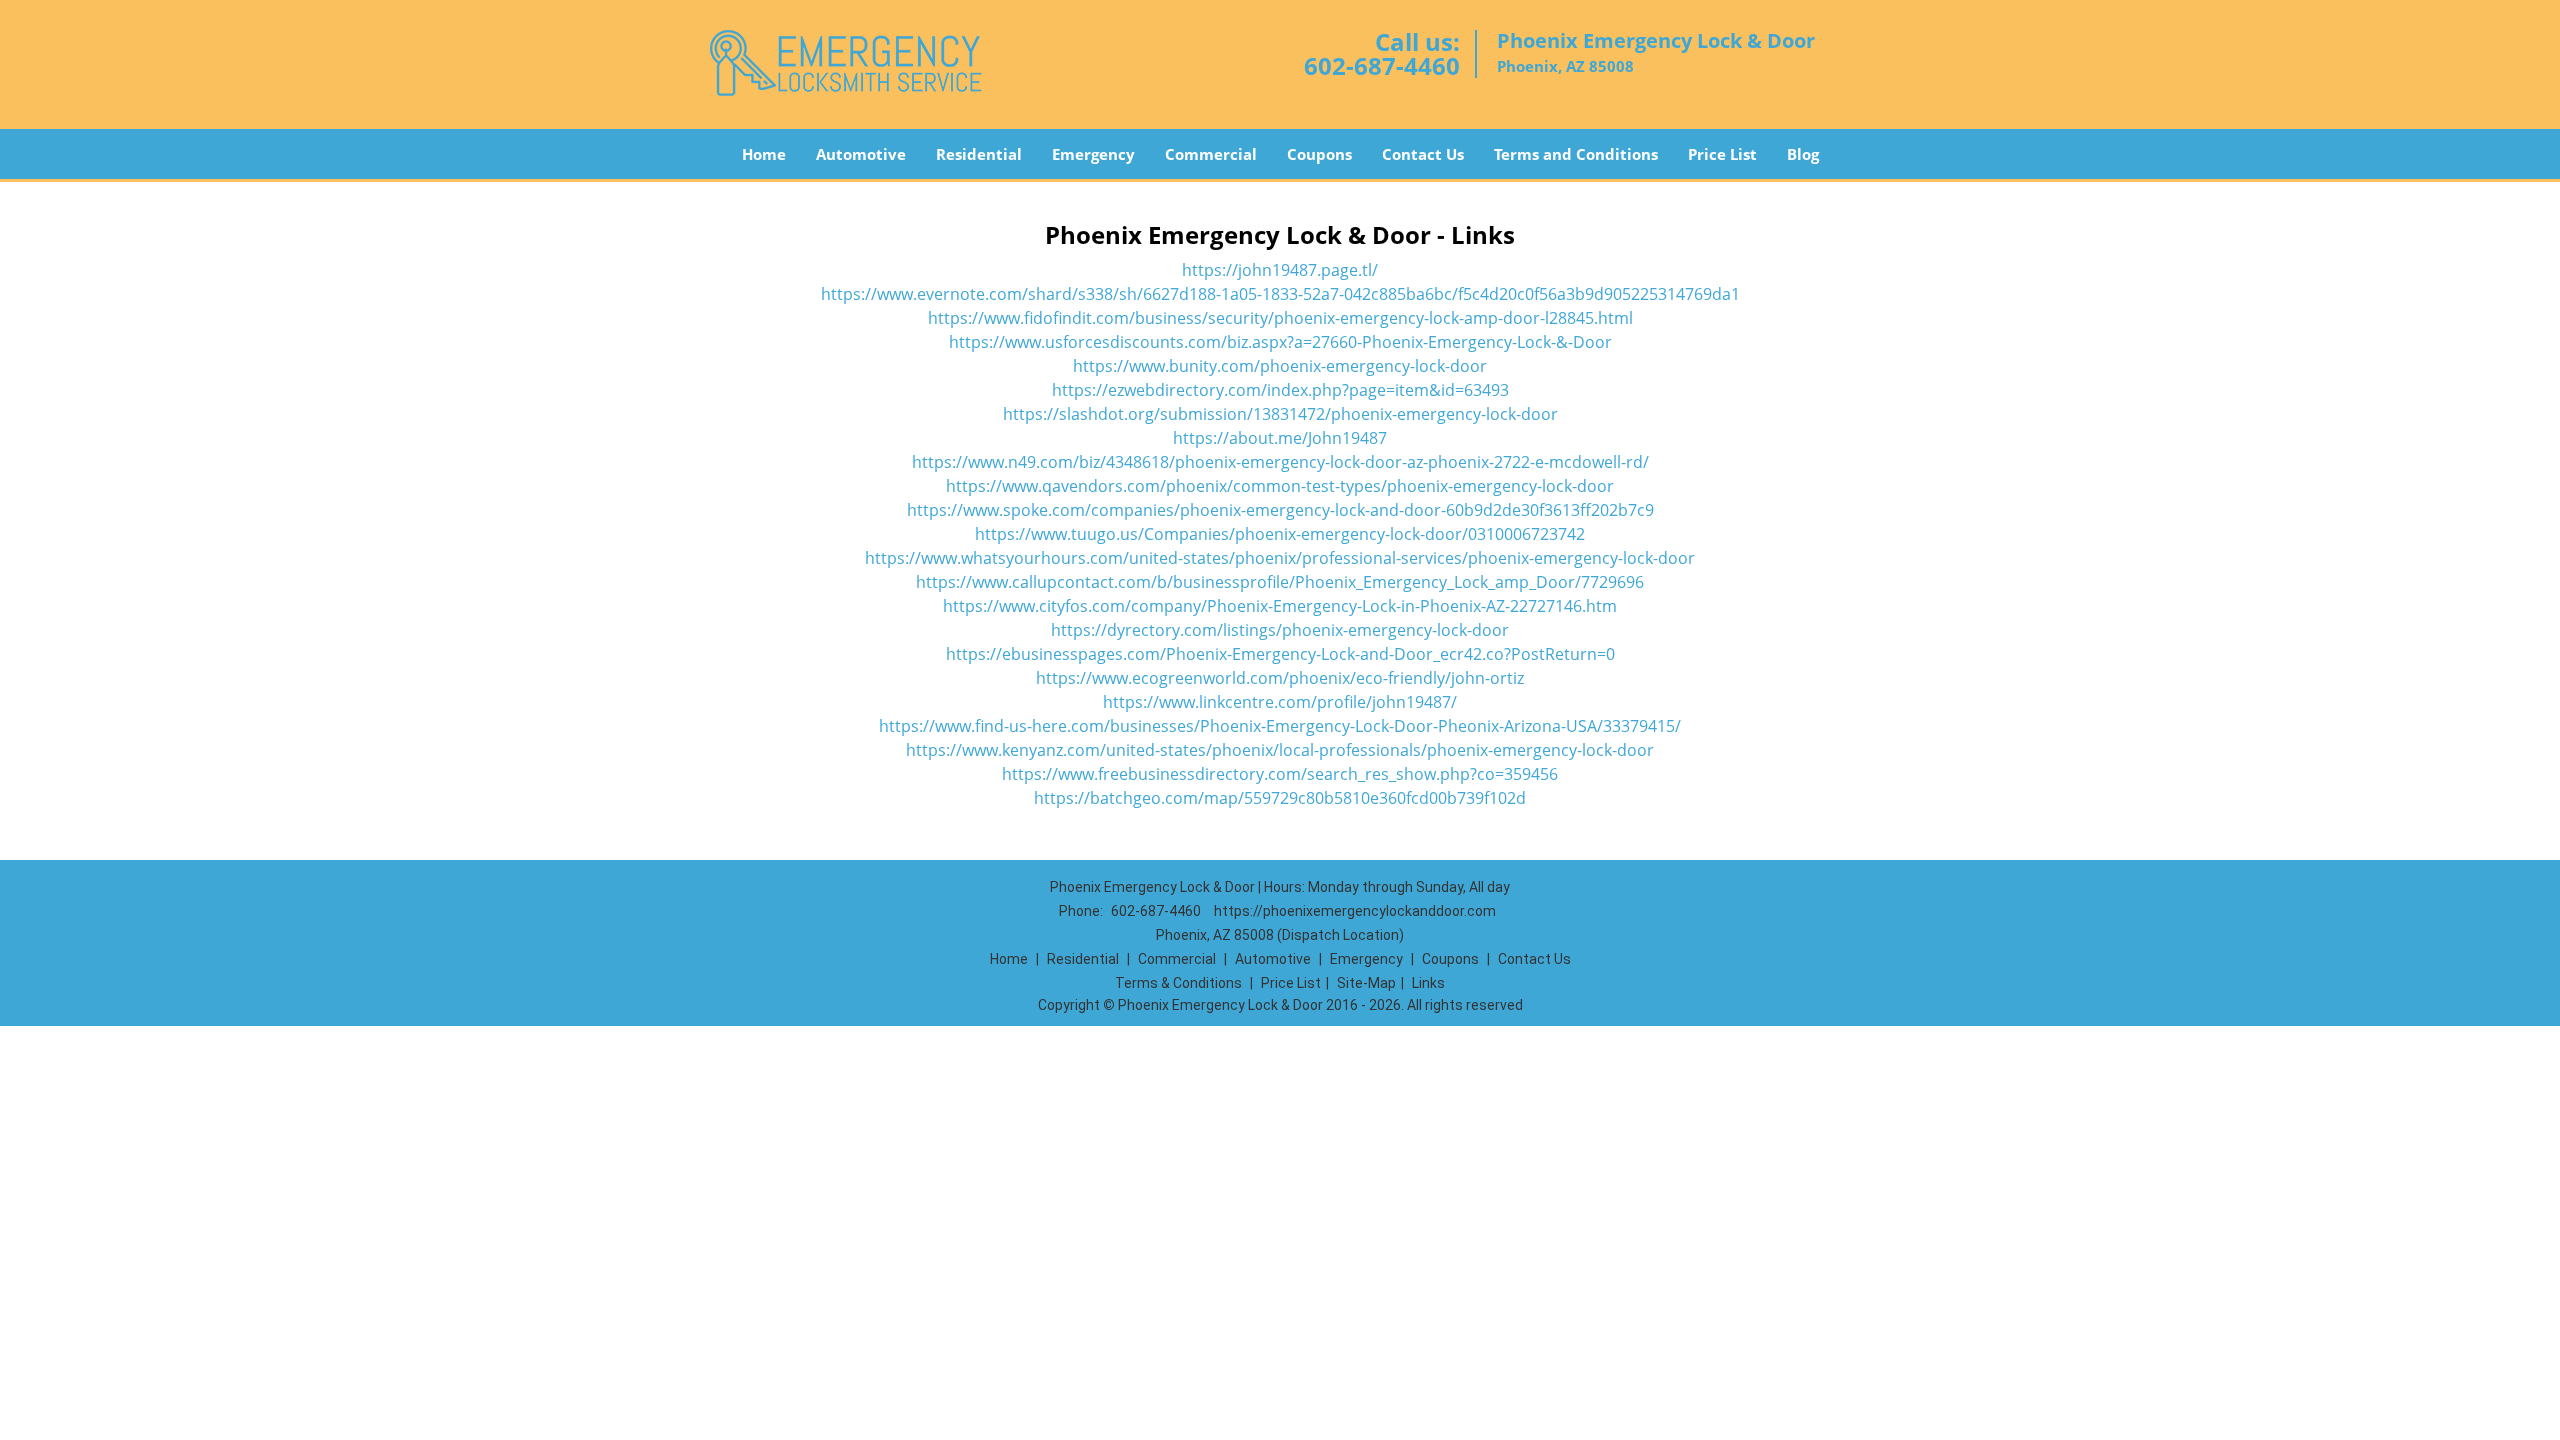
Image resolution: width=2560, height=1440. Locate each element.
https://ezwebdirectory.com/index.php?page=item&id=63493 (1280, 390)
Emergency (1093, 154)
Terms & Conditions (1178, 983)
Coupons (1319, 154)
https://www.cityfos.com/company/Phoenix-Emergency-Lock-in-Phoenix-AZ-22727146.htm (1280, 606)
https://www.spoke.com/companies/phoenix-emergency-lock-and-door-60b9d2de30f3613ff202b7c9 (1280, 510)
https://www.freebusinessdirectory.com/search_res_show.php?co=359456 (1280, 774)
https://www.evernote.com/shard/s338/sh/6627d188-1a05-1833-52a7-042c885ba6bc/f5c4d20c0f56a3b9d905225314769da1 (1280, 294)
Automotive (861, 154)
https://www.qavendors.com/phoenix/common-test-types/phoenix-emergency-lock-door (1280, 486)
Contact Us (1423, 154)
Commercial (1211, 154)
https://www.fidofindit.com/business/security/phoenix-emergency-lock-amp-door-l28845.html (1280, 318)
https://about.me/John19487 (1280, 438)
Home (764, 154)
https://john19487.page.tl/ (1280, 270)
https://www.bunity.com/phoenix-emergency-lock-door (1280, 366)
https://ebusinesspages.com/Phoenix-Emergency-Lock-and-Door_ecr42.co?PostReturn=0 (1280, 654)
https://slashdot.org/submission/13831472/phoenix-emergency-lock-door (1280, 414)
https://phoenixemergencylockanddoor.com (1355, 911)
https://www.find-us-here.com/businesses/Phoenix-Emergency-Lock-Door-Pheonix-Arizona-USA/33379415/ (1280, 726)
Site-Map (1366, 983)
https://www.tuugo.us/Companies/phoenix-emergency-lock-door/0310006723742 (1280, 534)
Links (1428, 983)
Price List (1722, 154)
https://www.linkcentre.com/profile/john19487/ (1280, 702)
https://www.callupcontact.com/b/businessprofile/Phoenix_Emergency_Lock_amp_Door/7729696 (1280, 582)
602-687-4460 (1382, 65)
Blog (1803, 154)
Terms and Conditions (1576, 154)
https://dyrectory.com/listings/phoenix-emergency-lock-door (1280, 630)
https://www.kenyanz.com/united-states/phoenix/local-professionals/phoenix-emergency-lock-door (1280, 750)
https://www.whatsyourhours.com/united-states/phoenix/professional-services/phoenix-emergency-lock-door (1280, 558)
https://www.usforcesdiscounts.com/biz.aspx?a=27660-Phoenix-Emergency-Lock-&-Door (1280, 342)
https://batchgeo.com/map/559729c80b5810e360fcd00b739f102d (1280, 798)
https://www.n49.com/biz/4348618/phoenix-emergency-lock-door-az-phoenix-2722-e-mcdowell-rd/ (1280, 462)
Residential (979, 154)
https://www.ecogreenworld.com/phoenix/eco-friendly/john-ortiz (1280, 678)
